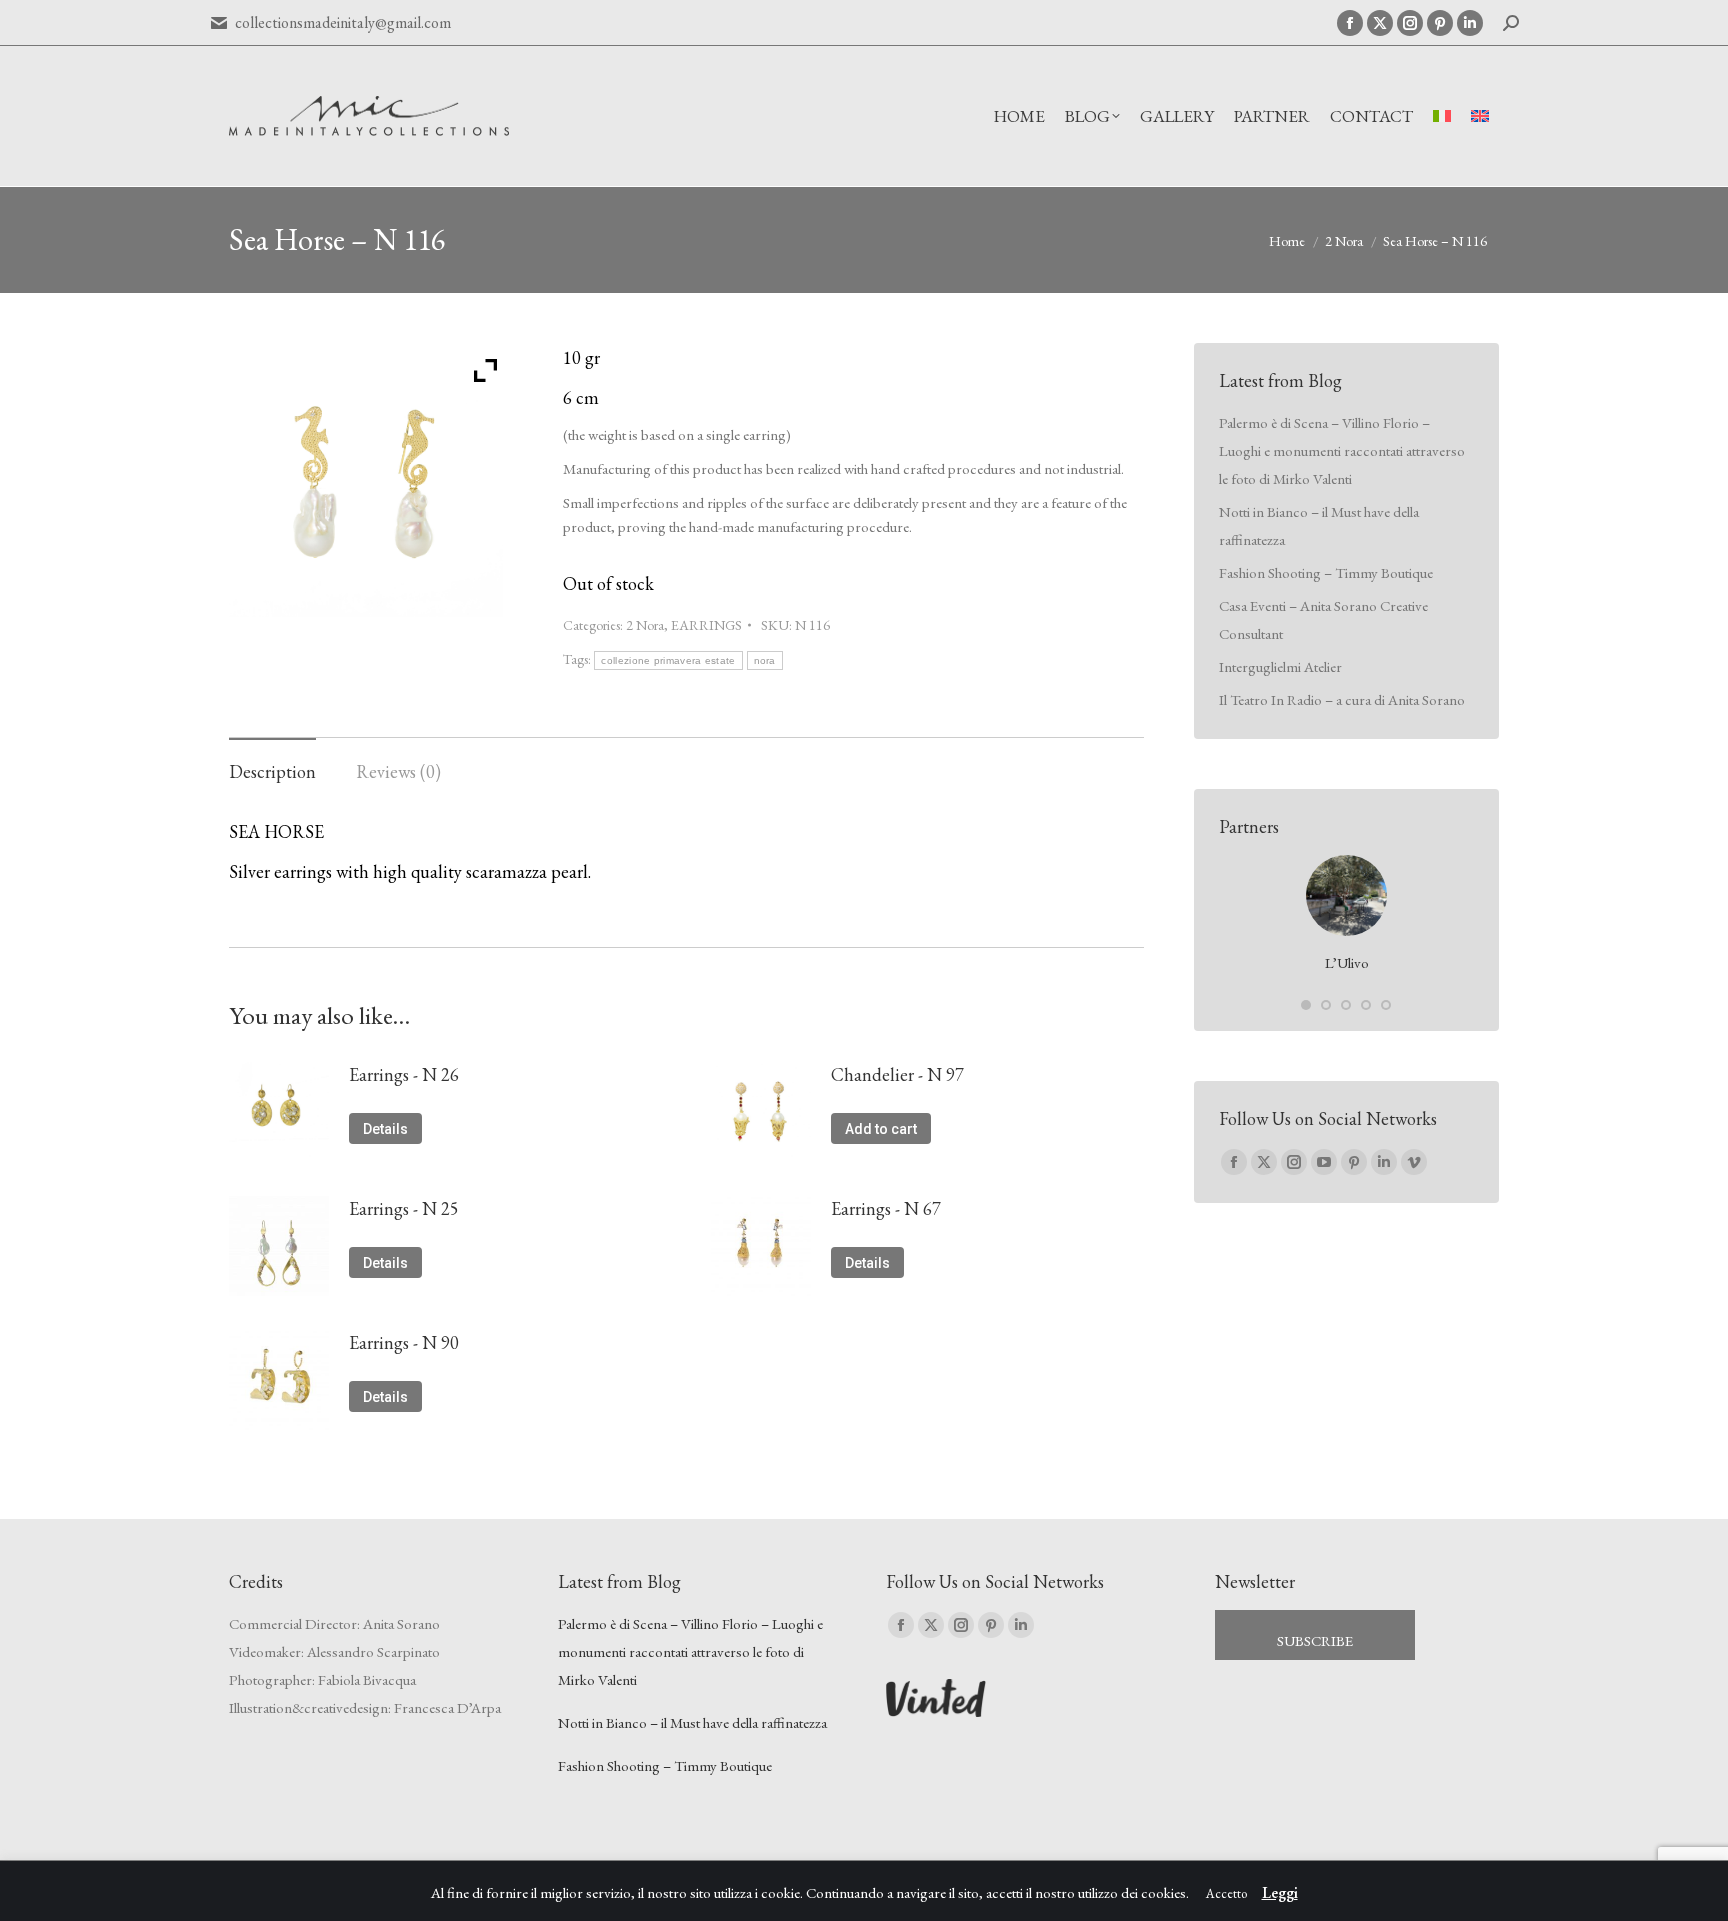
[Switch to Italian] (1442, 116)
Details (385, 1129)
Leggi (1280, 1892)
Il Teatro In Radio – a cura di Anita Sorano (1342, 699)
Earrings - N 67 (886, 1208)
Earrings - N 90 (404, 1342)
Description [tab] (272, 771)
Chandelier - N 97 (897, 1074)
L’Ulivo (1347, 962)
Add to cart (881, 1129)
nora (765, 660)
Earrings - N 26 (404, 1074)
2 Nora (645, 625)
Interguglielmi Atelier (1280, 666)
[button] (1306, 1005)
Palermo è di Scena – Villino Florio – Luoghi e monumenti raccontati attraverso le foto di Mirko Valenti (1342, 450)
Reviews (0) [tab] (398, 771)
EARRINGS (706, 625)
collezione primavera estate (668, 660)
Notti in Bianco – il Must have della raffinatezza (1319, 525)
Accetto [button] (1226, 1893)
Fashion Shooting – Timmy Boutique (1326, 572)
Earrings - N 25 (404, 1208)
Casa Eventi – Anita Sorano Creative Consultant (1323, 619)
